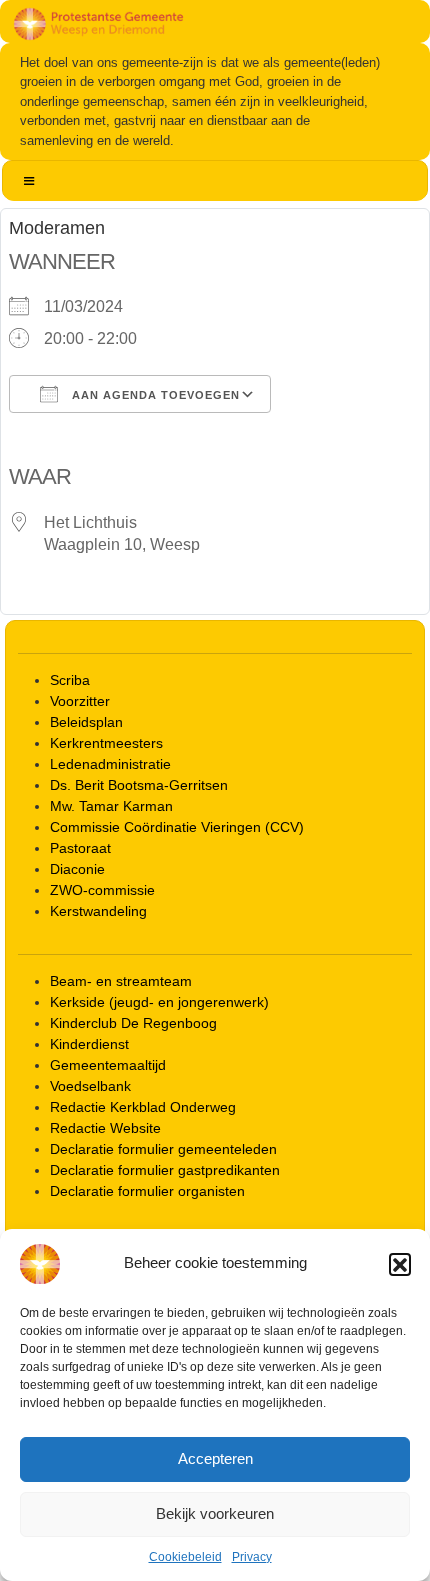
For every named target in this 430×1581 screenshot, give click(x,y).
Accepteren (215, 1458)
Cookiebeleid (185, 1557)
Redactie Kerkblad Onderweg (143, 1107)
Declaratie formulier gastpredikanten (165, 1170)
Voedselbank (90, 1086)
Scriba (70, 680)
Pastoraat (80, 848)
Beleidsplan (86, 722)
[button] (400, 1264)
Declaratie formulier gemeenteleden (163, 1149)
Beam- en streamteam (121, 981)
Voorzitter (80, 701)
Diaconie (77, 869)
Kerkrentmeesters (106, 743)
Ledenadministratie (110, 764)
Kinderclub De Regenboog (133, 1023)
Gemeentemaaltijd (108, 1065)
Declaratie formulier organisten (147, 1191)
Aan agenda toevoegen (154, 395)
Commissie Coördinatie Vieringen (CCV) (177, 827)
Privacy (252, 1557)
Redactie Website (105, 1128)
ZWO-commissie (102, 890)
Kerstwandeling (98, 911)
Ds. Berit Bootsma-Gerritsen (139, 785)
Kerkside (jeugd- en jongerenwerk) (159, 1002)
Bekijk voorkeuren (215, 1513)
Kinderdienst (89, 1044)
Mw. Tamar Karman (111, 806)
